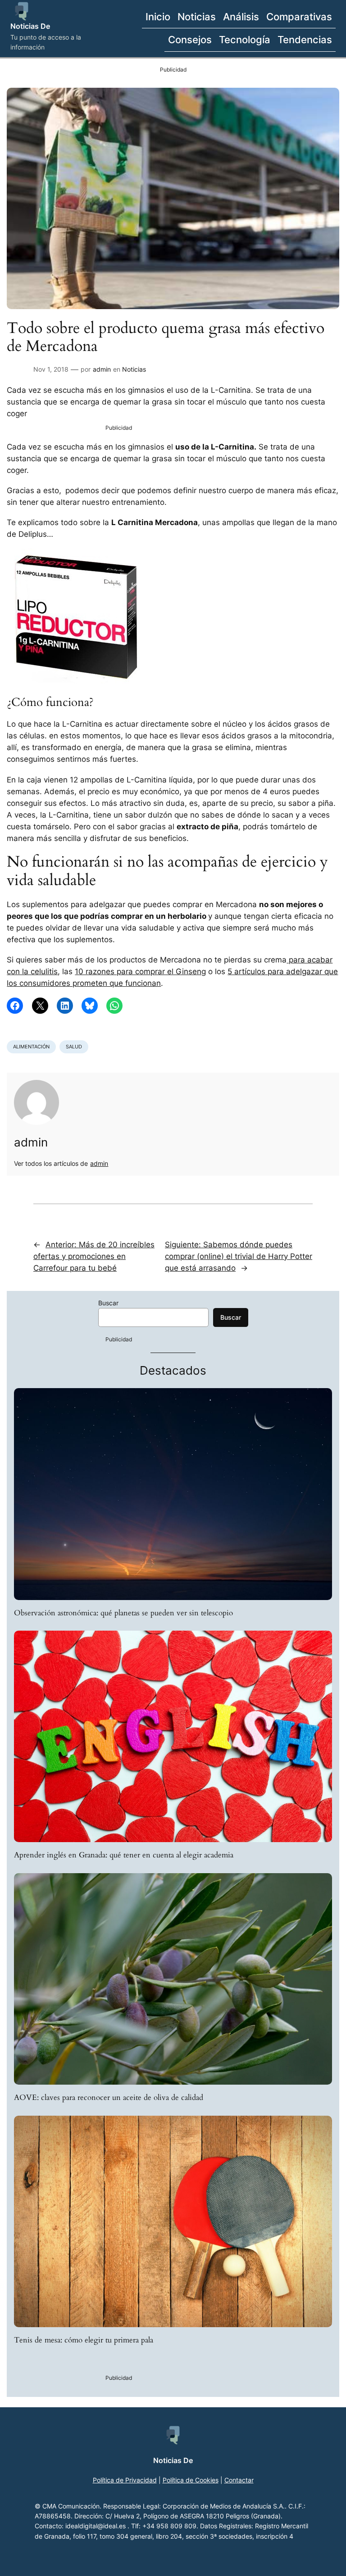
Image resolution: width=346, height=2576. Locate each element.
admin (102, 369)
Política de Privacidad (125, 2480)
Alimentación (31, 1047)
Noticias (134, 369)
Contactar (239, 2480)
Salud (74, 1047)
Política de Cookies (191, 2480)
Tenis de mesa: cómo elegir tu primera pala (84, 2340)
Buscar (108, 1303)
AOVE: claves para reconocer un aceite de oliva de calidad (109, 2098)
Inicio (158, 16)
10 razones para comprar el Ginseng (140, 971)
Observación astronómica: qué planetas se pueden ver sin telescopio (123, 1613)
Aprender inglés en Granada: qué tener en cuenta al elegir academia (124, 1855)
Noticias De (30, 26)
